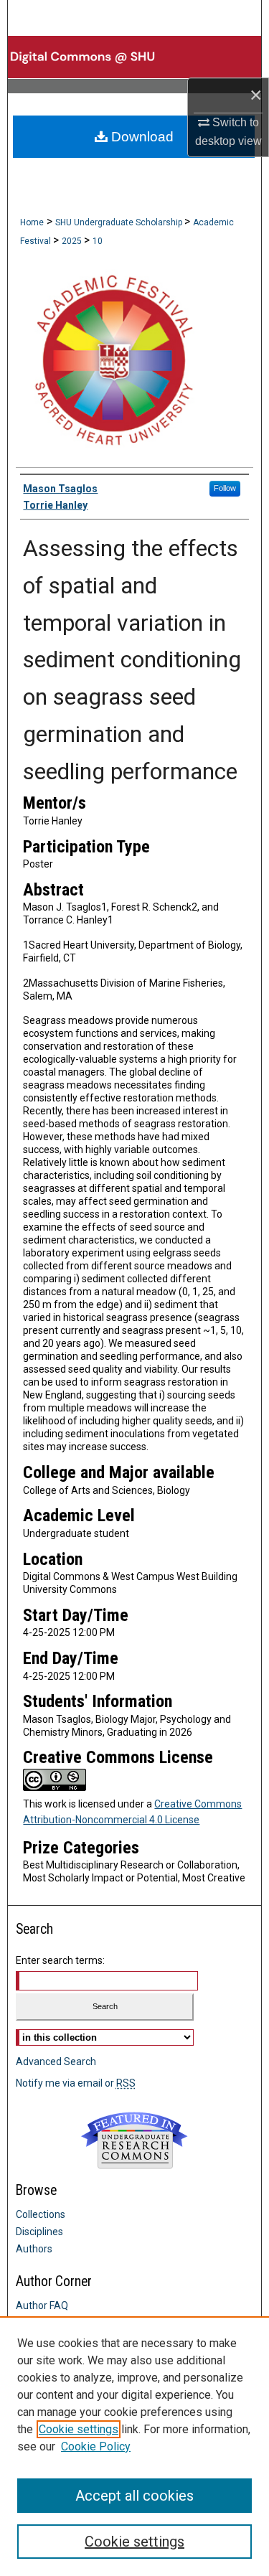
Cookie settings (79, 2429)
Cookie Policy (96, 2446)
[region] (134, 2446)
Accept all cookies (134, 2496)
